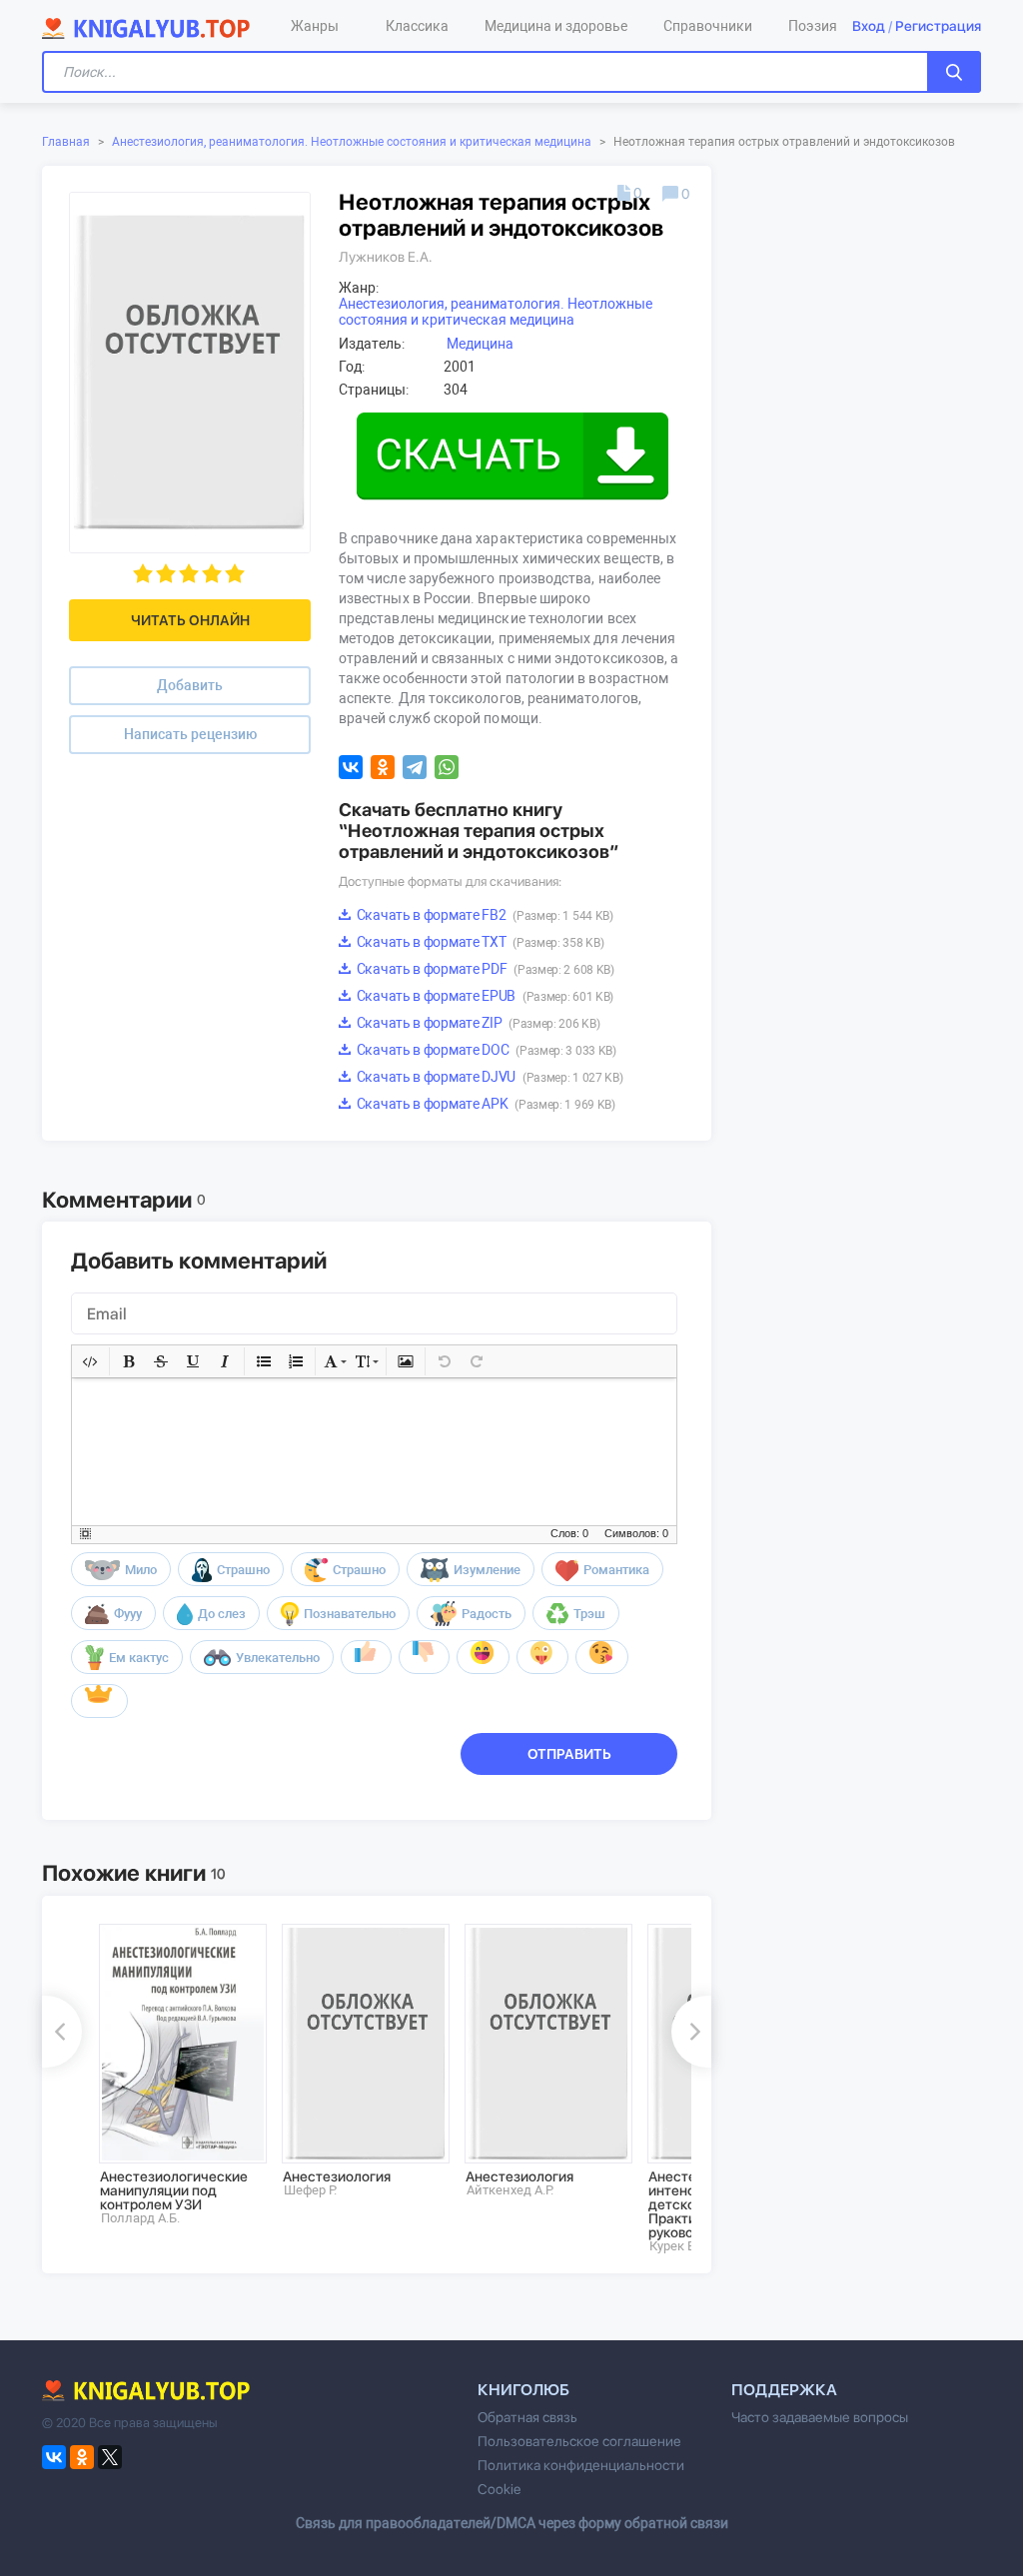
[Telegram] (415, 767)
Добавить (190, 685)
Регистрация (938, 26)
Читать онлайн (190, 620)
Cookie (499, 2489)
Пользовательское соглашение (579, 2441)
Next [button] (691, 2032)
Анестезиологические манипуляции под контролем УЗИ (174, 2190)
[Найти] (954, 72)
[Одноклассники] (383, 767)
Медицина (480, 344)
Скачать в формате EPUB (484, 996)
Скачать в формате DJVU (488, 1077)
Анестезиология (337, 2176)
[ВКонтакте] (351, 767)
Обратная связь (527, 2417)
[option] (176, 2075)
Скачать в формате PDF (484, 969)
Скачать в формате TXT (479, 942)
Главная (66, 142)
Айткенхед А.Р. (510, 2190)
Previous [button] (62, 2032)
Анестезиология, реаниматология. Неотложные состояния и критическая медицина (352, 142)
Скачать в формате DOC (485, 1050)
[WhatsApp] (447, 767)
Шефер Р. (310, 2190)
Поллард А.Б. (140, 2218)
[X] (110, 2457)
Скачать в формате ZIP (477, 1023)
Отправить (569, 1754)
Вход (869, 26)
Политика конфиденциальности (581, 2465)
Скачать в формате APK (485, 1104)
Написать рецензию (190, 734)
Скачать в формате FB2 (484, 915)
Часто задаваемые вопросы (820, 2417)
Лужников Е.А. (386, 257)
